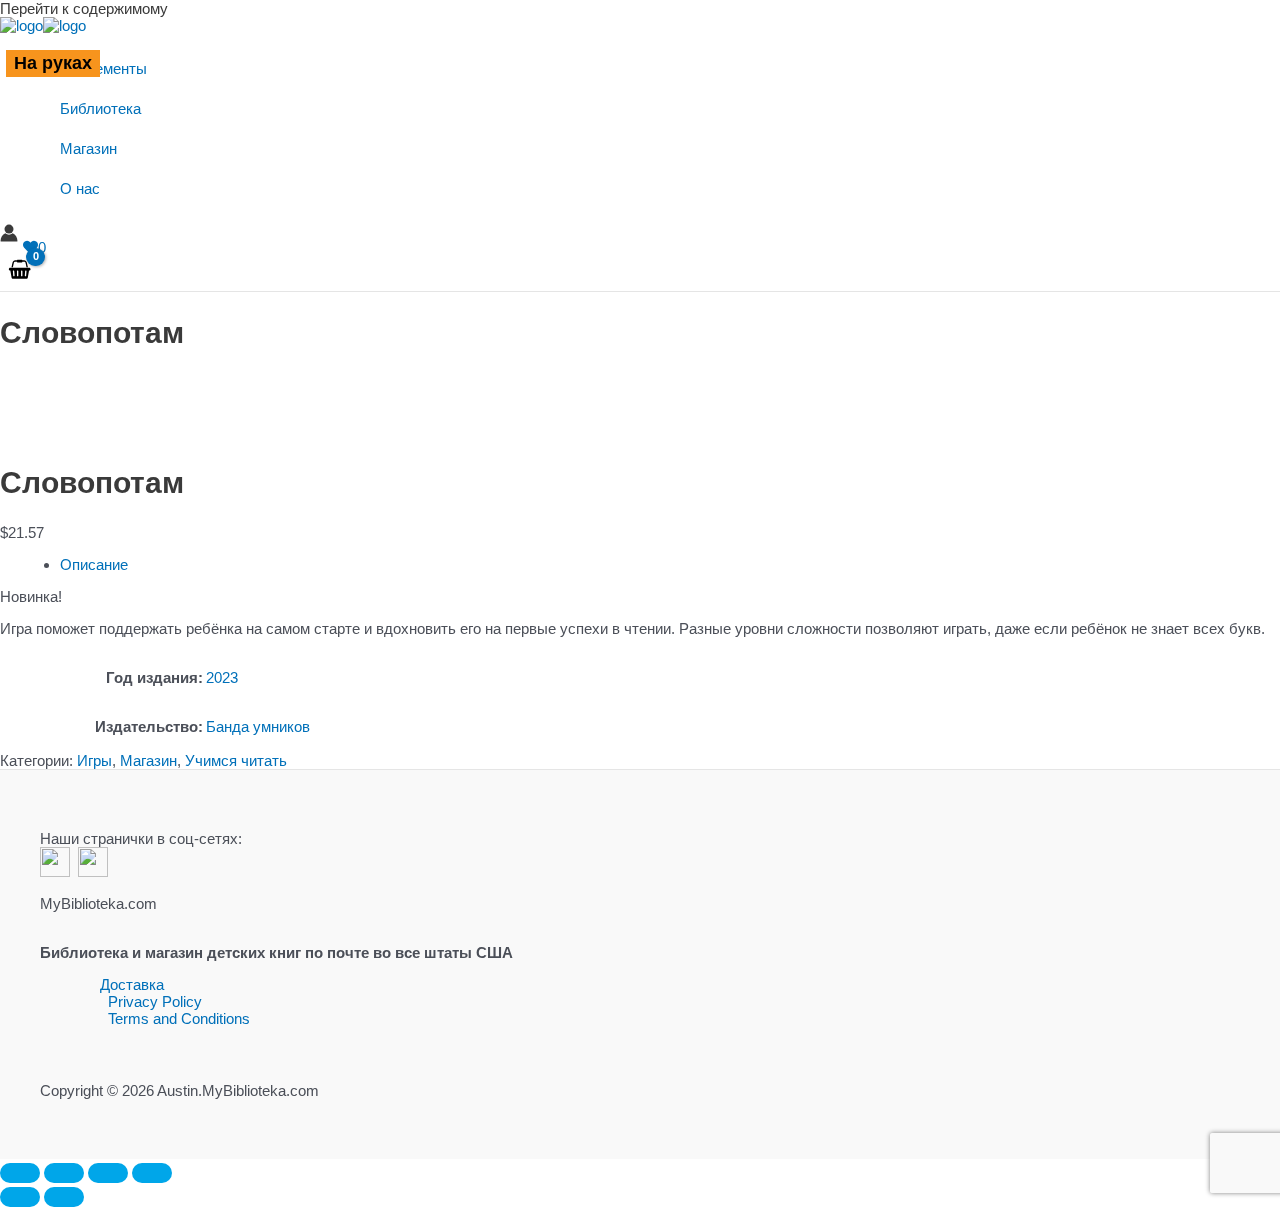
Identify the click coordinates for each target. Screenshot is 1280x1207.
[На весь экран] (64, 1173)
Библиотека (100, 108)
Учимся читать (236, 760)
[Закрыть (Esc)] (152, 1173)
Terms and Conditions (179, 1018)
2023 (222, 677)
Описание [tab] (94, 564)
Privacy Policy (155, 1001)
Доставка (132, 984)
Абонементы (103, 68)
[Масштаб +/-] (20, 1173)
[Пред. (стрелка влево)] (20, 1197)
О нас (80, 188)
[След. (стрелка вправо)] (64, 1197)
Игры (94, 760)
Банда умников (258, 726)
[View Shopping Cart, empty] (19, 271)
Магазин (88, 148)
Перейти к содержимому (84, 8)
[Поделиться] (108, 1173)
